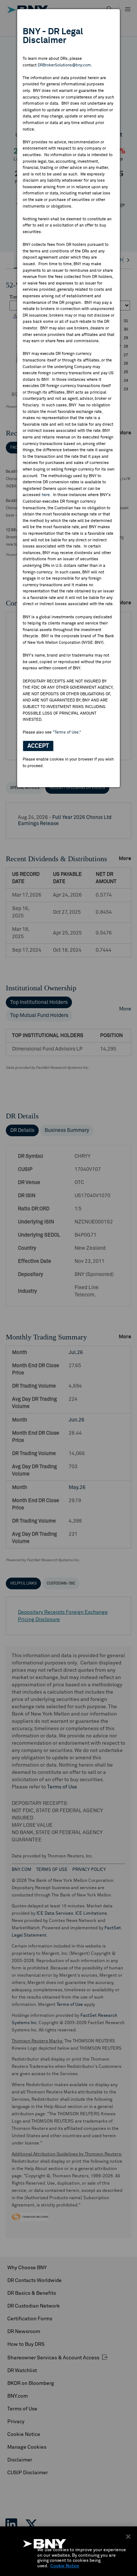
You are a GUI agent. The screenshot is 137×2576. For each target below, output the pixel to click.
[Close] (128, 2537)
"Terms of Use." (67, 732)
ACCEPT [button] (38, 746)
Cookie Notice (65, 2566)
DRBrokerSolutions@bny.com (64, 65)
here (46, 495)
